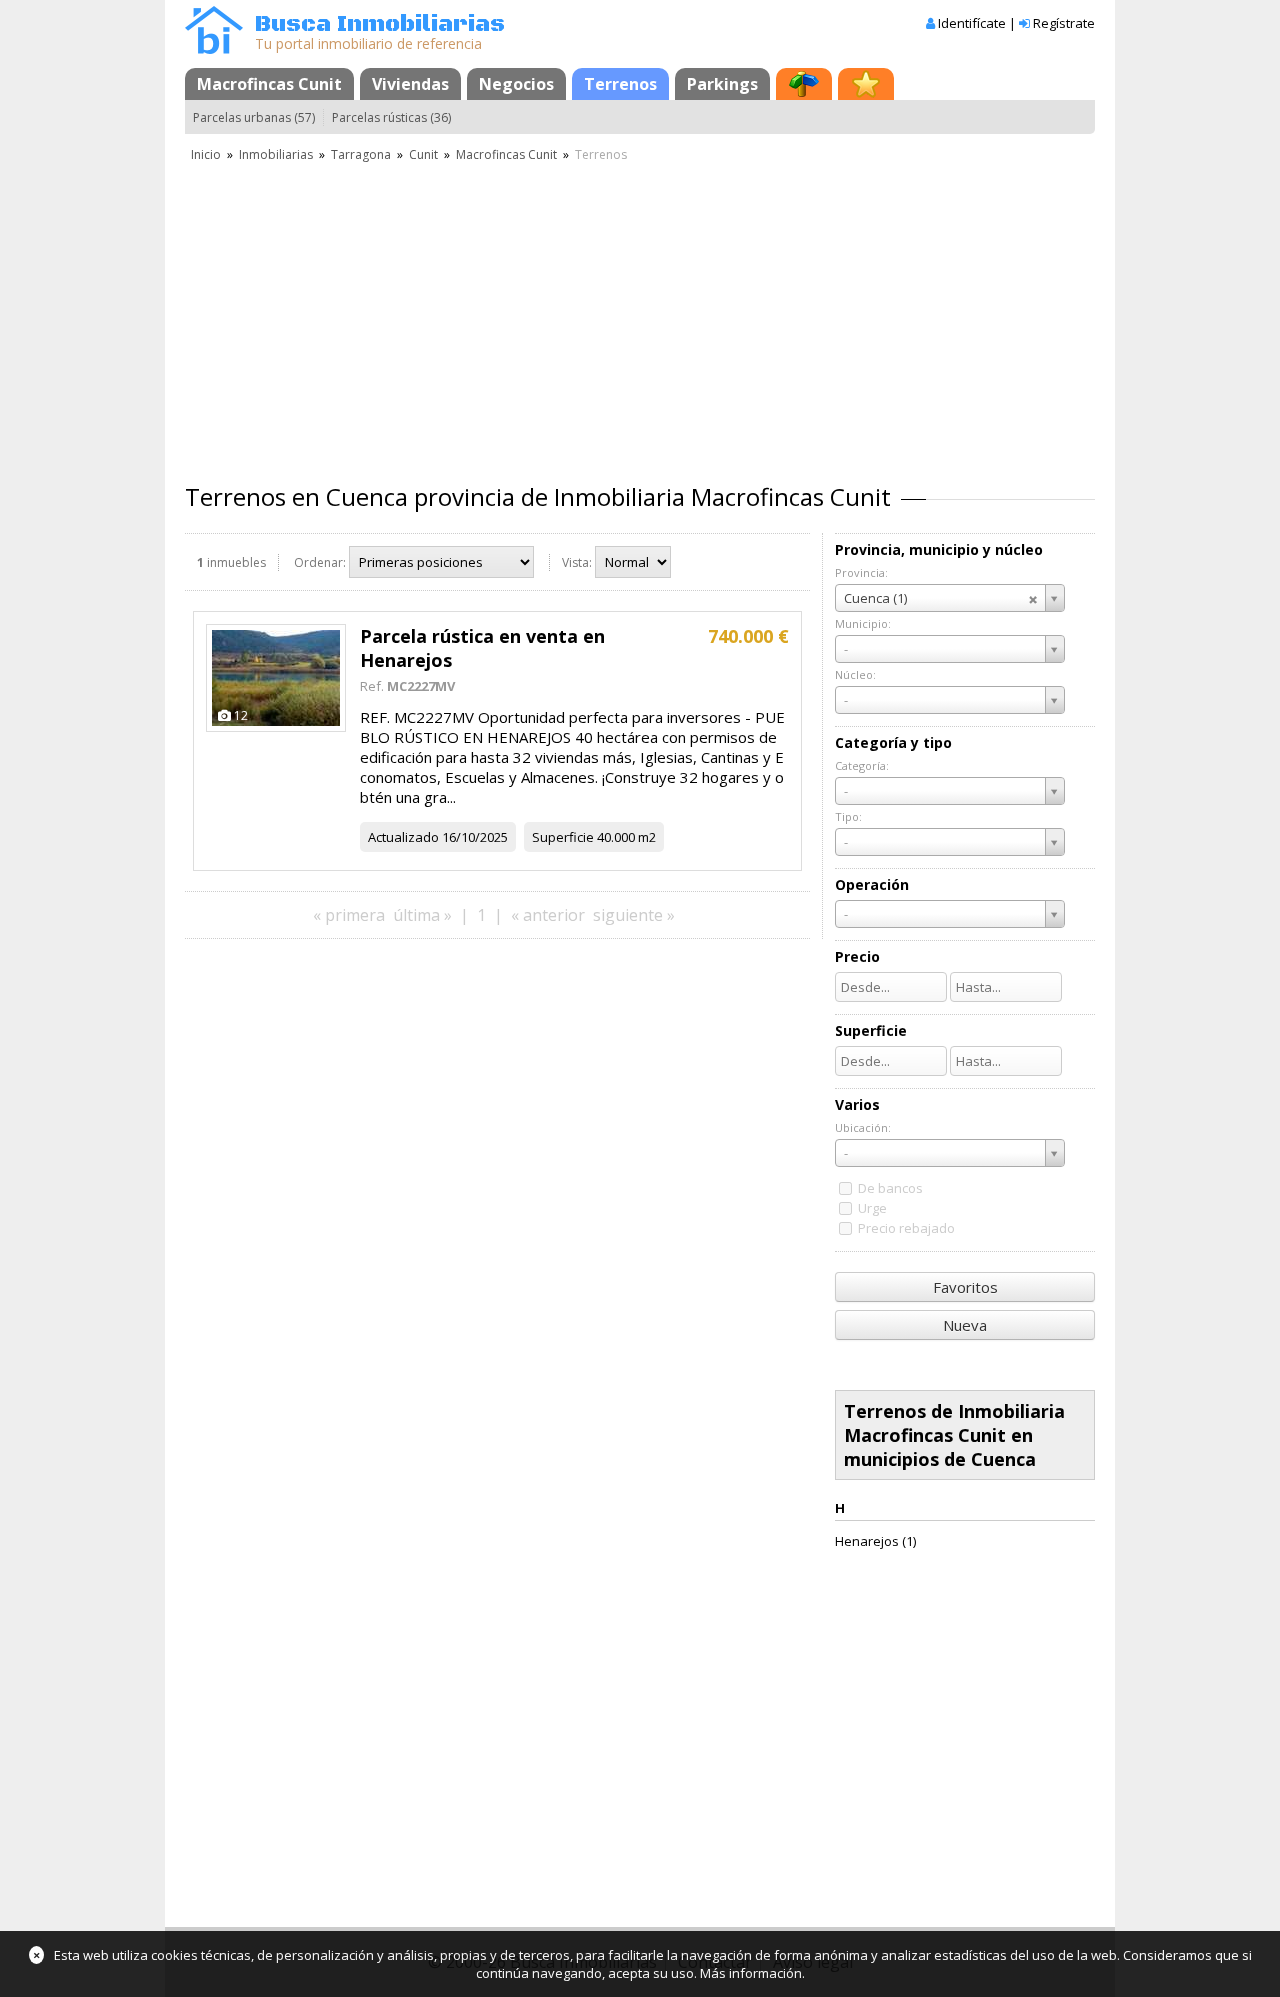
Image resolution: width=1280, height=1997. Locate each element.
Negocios (516, 84)
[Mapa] (804, 84)
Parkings (722, 84)
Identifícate (972, 23)
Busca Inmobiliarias (380, 24)
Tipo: (848, 816)
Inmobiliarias (276, 154)
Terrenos (620, 84)
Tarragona (361, 154)
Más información (751, 1973)
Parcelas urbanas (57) (254, 117)
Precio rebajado (906, 1228)
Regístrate (1064, 23)
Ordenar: (320, 562)
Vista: (577, 562)
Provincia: (861, 572)
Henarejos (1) (875, 1541)
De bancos (890, 1188)
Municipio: (863, 623)
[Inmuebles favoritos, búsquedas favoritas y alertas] (866, 84)
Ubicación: (863, 1127)
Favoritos (965, 1287)
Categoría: (862, 765)
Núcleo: (855, 674)
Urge (872, 1208)
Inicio (206, 154)
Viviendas (410, 84)
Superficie (563, 837)
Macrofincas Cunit (269, 84)
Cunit (423, 154)
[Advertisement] (640, 315)
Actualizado (403, 837)
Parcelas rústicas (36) (391, 117)
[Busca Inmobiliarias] (214, 49)
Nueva (965, 1325)
